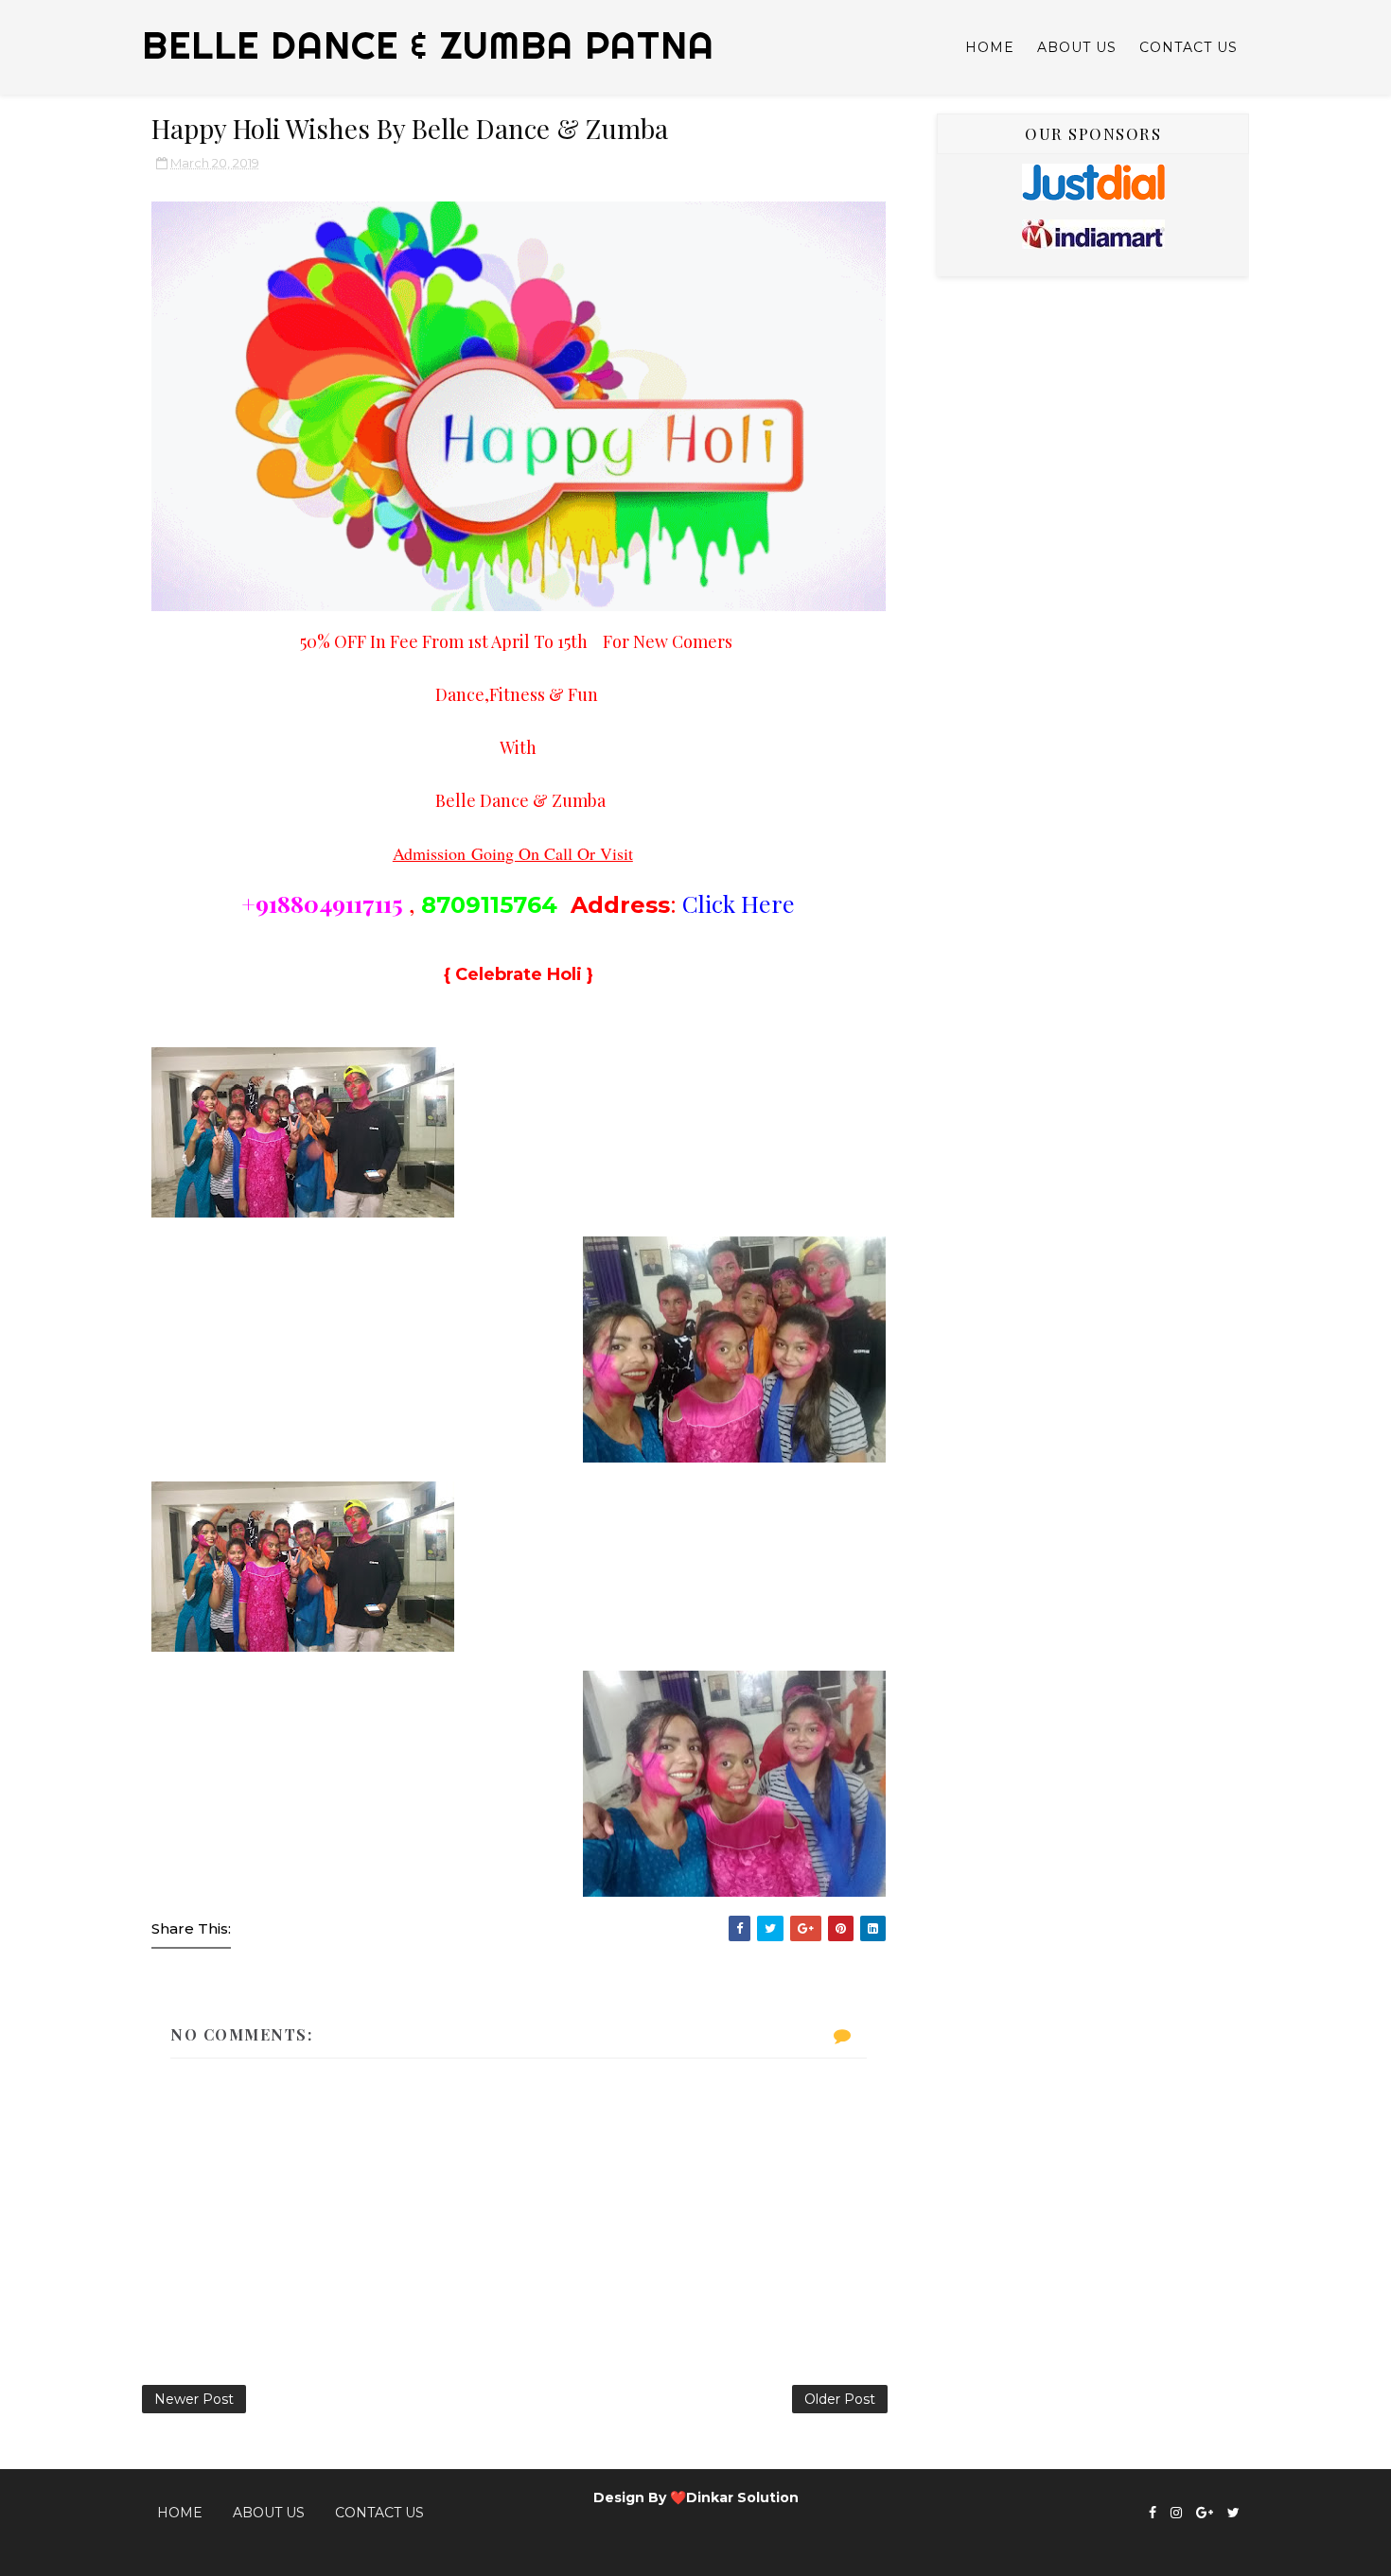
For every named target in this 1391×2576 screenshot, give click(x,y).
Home (990, 47)
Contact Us (1189, 47)
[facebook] (1153, 2513)
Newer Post (194, 2399)
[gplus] (1205, 2513)
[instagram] (1176, 2513)
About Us (1077, 47)
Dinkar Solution (742, 2497)
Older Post (840, 2399)
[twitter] (1233, 2513)
